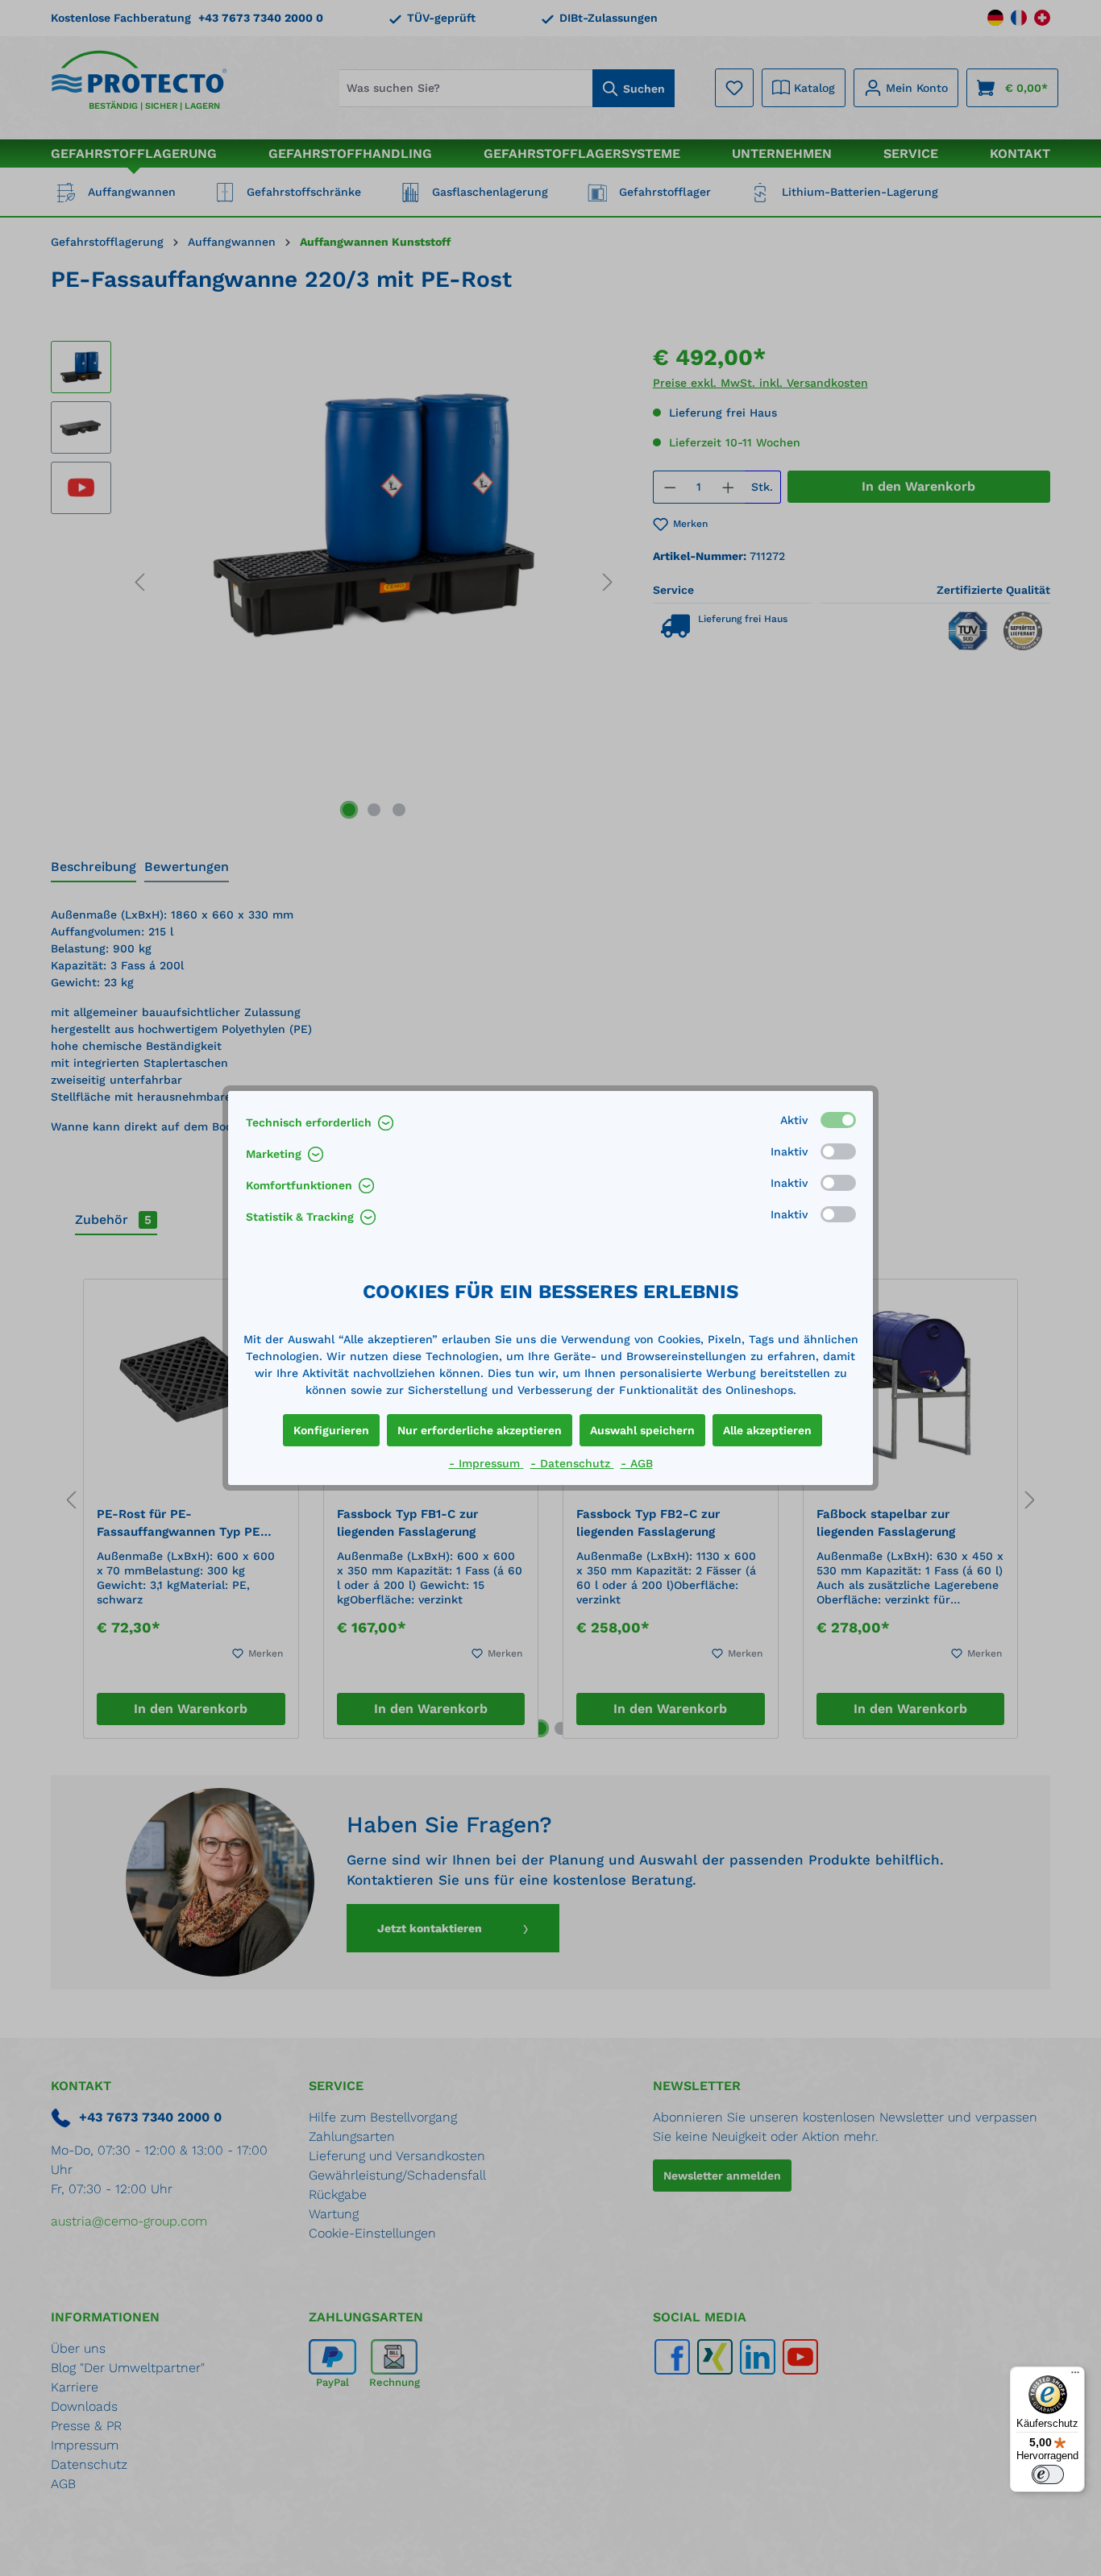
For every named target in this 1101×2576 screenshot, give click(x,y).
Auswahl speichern (642, 1430)
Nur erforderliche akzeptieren (480, 1430)
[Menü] (1075, 2376)
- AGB (637, 1463)
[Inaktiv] (838, 1151)
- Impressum (486, 1463)
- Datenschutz (572, 1463)
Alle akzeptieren (767, 1430)
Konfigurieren (331, 1430)
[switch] (1048, 2474)
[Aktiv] (838, 1120)
